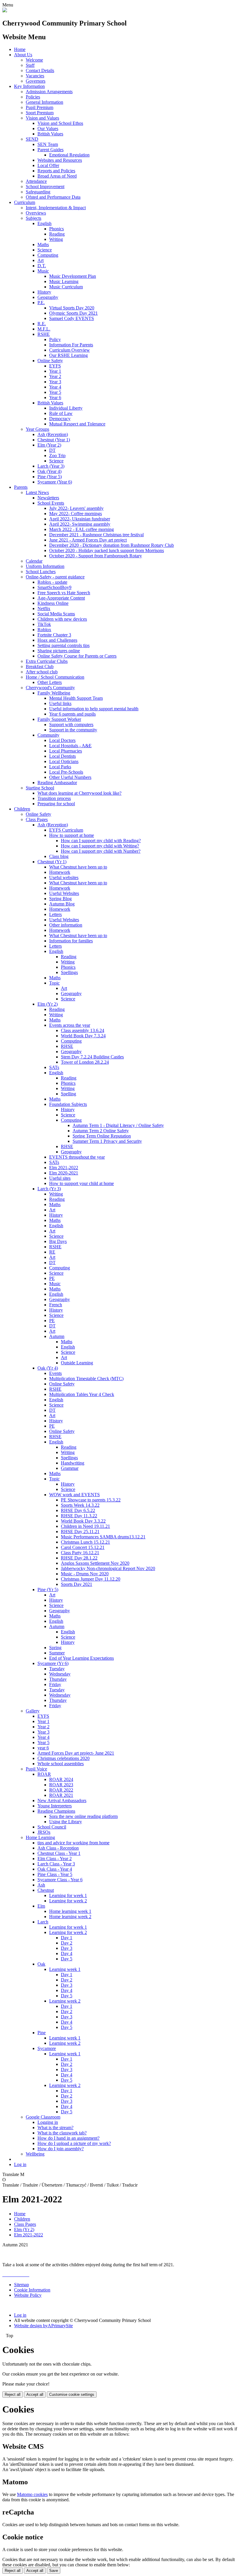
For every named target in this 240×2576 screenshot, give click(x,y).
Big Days (58, 1241)
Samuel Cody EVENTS (72, 318)
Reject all (13, 2394)
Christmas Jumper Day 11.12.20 (91, 1579)
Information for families (71, 941)
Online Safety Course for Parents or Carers (77, 656)
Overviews (36, 213)
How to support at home (72, 835)
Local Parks (60, 767)
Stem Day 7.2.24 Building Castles (92, 1057)
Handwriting (73, 1463)
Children (22, 809)
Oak (41, 1964)
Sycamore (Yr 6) (53, 1663)
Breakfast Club (40, 666)
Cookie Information (32, 2290)
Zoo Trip (57, 456)
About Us (23, 55)
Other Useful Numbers (70, 777)
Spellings (69, 972)
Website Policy (28, 2295)
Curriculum (25, 202)
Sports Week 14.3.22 (80, 1505)
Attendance (36, 181)
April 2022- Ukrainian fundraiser (80, 519)
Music (43, 271)
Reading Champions (56, 1811)
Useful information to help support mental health (94, 709)
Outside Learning (77, 1363)
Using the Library (66, 1822)
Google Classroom (43, 2117)
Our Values (48, 128)
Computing (48, 255)
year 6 (43, 1748)
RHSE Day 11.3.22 (79, 1516)
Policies (33, 97)
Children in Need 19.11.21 (85, 1526)
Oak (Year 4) (49, 471)
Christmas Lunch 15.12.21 (85, 1542)
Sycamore (47, 2048)
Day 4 (67, 1953)
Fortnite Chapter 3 (54, 635)
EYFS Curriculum (66, 830)
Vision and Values (42, 118)
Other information (66, 925)
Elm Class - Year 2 (55, 1859)
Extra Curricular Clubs (47, 661)
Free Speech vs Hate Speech (64, 593)
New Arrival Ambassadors (62, 1801)
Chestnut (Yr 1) (52, 862)
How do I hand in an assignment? (68, 2138)
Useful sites (60, 1178)
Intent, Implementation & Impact (56, 208)
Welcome (34, 60)
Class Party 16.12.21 (80, 1553)
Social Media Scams (56, 614)
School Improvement (45, 187)
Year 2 (55, 376)
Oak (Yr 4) (48, 1368)
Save (54, 2571)
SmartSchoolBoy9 (54, 587)
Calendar (34, 561)
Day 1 (67, 1938)
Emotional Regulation (69, 155)
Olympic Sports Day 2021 (73, 313)
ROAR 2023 (61, 1785)
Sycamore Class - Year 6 (60, 1880)
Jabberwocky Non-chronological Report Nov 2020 (108, 1568)
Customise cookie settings (72, 2394)
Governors (36, 81)
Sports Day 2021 (77, 1584)
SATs (54, 1067)
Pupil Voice (36, 1769)
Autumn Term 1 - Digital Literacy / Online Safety (118, 1125)
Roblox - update (52, 582)
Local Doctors (62, 740)
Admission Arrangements (49, 92)
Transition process (54, 798)
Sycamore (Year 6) (55, 482)
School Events (51, 503)
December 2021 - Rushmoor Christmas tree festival (96, 535)
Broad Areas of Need (57, 176)
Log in (20, 2164)
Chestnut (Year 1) (54, 440)
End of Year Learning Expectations (82, 1658)
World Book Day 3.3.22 (83, 1521)
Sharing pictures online (59, 651)
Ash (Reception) (53, 434)
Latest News (37, 492)
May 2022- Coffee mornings (76, 514)
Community (48, 735)
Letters (55, 914)
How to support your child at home (82, 1183)
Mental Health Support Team (76, 698)
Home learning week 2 (70, 1917)
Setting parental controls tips (64, 645)
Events (55, 1373)
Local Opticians (64, 761)
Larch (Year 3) (51, 466)
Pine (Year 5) (50, 477)
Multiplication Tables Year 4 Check (82, 1394)
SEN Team (48, 144)
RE (52, 1252)
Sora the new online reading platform (83, 1816)
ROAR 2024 (61, 1779)
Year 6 (55, 397)
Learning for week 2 (68, 1901)
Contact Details (40, 70)
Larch (43, 1922)
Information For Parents (71, 345)
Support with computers (71, 725)
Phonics (56, 229)
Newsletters (48, 498)
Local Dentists (62, 756)
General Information (44, 102)
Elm (41, 1906)
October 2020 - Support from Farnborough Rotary (96, 556)
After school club (42, 672)
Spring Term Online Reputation (102, 1136)
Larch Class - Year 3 (56, 1864)
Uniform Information (45, 566)
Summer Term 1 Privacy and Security (107, 1141)
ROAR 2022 (61, 1790)
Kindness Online (53, 603)
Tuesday (57, 1669)
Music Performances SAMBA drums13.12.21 (103, 1537)
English (44, 223)
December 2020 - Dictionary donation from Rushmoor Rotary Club (112, 545)
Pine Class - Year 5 (55, 1874)
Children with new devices (62, 619)
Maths (43, 245)
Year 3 (55, 382)
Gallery (33, 1711)
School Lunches (41, 572)
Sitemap (22, 2285)
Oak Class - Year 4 (55, 1869)
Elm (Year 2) (49, 445)
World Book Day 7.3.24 (83, 1036)
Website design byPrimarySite (43, 2326)
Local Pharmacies (66, 751)
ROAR (44, 1774)
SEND (32, 139)
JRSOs (44, 1832)
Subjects (34, 218)
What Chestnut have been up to (78, 867)
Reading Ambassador (57, 783)
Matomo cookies (32, 2494)
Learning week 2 (65, 2001)
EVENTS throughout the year (77, 1157)
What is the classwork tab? (62, 2133)
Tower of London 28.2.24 (85, 1062)
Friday (55, 1684)
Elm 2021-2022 (64, 1168)
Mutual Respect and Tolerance (77, 424)
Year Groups (37, 429)
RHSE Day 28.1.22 (79, 1558)
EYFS (55, 366)
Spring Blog (60, 899)
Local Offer (48, 165)
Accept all (35, 2394)
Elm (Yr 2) (48, 1004)
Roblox (44, 630)
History (44, 292)
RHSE (67, 1046)
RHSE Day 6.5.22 (78, 1510)
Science (45, 250)
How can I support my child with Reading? (101, 841)
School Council (52, 1827)
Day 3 (67, 1948)
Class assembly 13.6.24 (83, 1030)
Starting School (40, 788)
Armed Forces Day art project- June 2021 (76, 1753)
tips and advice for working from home (73, 1843)
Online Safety (50, 361)
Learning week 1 (65, 1969)
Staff (30, 65)
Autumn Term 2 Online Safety (101, 1131)
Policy (55, 339)
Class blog (59, 856)
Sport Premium (40, 113)
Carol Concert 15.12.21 (83, 1547)
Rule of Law (61, 413)
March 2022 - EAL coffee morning (82, 529)
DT (52, 450)
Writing (56, 239)
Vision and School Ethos (60, 123)
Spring (55, 1648)
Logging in (48, 2122)
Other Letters (50, 682)
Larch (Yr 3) (49, 1189)
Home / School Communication (55, 677)
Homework (60, 872)
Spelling (68, 1094)
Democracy (60, 419)
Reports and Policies (56, 171)
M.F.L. (44, 329)
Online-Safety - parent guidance (55, 577)
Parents (21, 487)
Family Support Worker (59, 719)
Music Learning (64, 281)
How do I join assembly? (61, 2149)
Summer (57, 1653)
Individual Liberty (66, 408)
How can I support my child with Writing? (100, 846)
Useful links (60, 703)
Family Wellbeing (54, 693)
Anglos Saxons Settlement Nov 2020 (95, 1563)
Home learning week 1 (70, 1911)
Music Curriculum (66, 287)
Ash (41, 1885)
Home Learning (40, 1837)
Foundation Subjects (68, 1104)
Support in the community (73, 730)
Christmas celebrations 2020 (64, 1758)
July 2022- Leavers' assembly (76, 508)
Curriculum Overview (70, 350)
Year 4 (55, 387)
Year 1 (55, 371)
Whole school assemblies (61, 1764)
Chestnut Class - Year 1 (59, 1853)
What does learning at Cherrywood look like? (79, 793)
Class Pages (37, 819)
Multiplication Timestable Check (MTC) (86, 1379)
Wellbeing (35, 2154)
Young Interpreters (55, 1806)
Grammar (70, 1468)
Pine (42, 2033)
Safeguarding (38, 192)
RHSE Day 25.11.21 (80, 1532)
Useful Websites (64, 893)
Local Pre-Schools (66, 772)
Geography (48, 297)
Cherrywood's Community (50, 688)
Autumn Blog (62, 904)
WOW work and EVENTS (74, 1495)
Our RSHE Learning (68, 355)
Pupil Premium (40, 107)
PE (52, 1278)
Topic (54, 983)
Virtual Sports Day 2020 (72, 308)
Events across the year (70, 1025)
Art (41, 260)
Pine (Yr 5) (48, 1590)
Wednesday (60, 1674)
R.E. (42, 324)
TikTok (44, 624)
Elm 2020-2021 (64, 1173)
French (56, 1305)
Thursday (58, 1679)
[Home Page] (5, 11)
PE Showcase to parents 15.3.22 (91, 1500)
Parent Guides (50, 150)
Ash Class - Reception (58, 1848)
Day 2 (67, 1943)
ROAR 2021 (61, 1795)
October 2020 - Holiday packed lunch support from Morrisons (107, 550)
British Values (50, 134)
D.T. (42, 266)
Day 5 (67, 1959)
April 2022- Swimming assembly (80, 524)
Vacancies (35, 76)
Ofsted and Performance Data (53, 197)
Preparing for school (56, 804)
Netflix (44, 608)
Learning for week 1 (68, 1895)
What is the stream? (55, 2128)
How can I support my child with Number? (101, 851)
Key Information (29, 86)
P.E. (41, 303)
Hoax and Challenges (57, 640)
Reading (57, 234)
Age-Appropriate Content (61, 598)
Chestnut (46, 1890)
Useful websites (64, 877)
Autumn (57, 1336)
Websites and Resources (60, 160)
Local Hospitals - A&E (70, 746)
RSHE (44, 334)
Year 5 (55, 392)
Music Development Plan (73, 276)
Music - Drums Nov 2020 (85, 1574)
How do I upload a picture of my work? (74, 2143)
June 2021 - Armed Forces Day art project (88, 540)
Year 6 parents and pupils (72, 714)
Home (20, 49)
